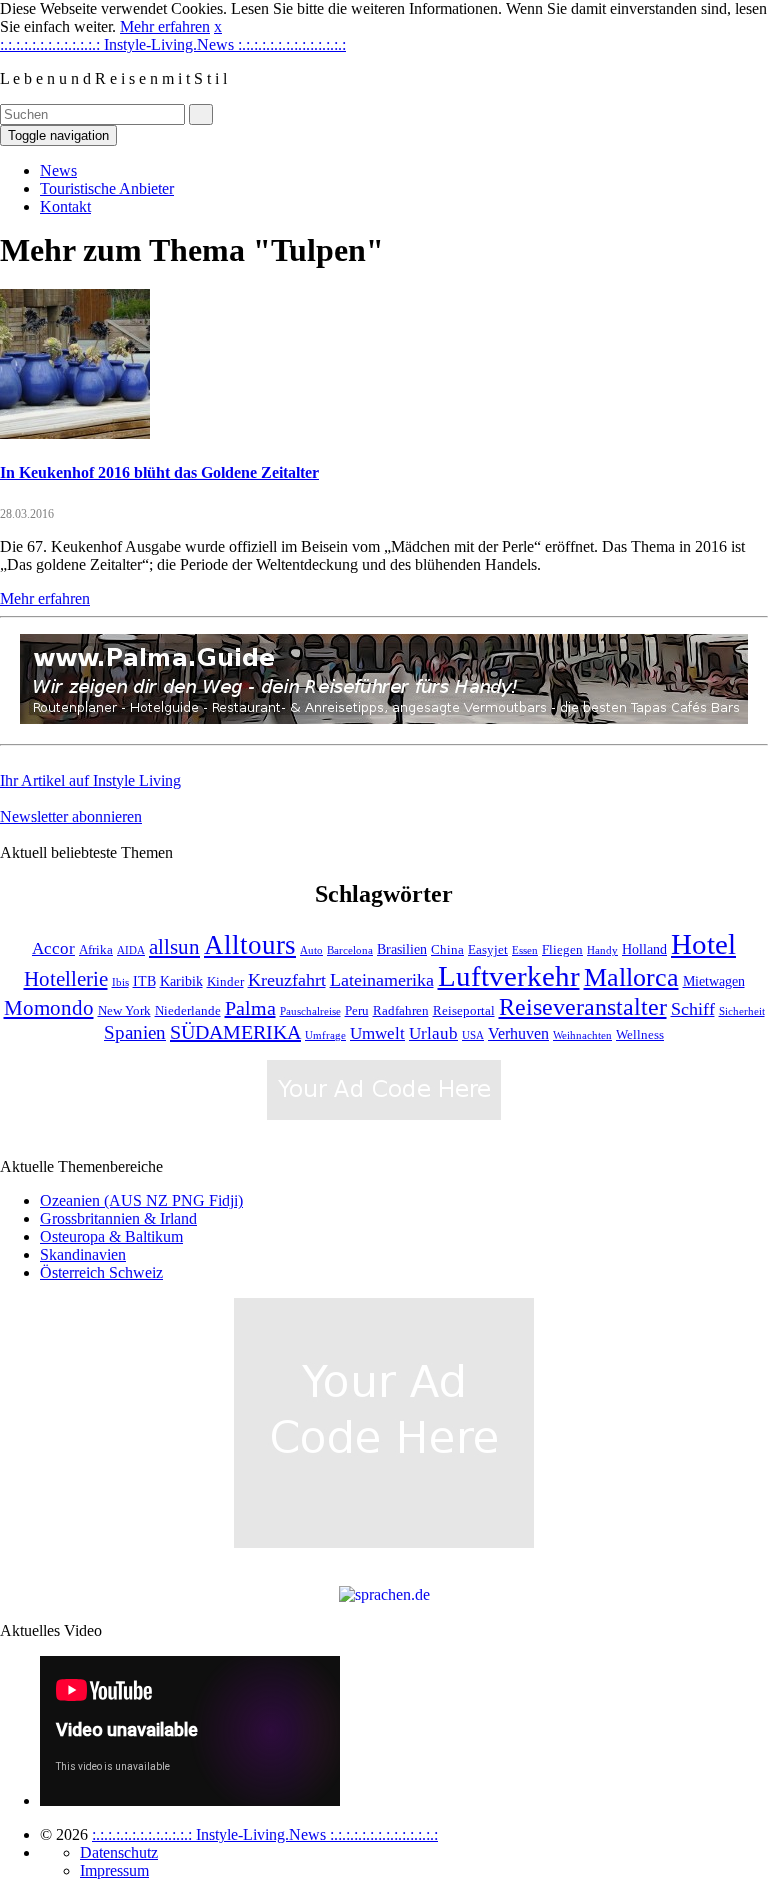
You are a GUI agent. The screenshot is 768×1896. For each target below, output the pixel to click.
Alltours (250, 945)
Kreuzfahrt (287, 980)
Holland (644, 949)
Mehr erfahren (165, 26)
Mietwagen (714, 981)
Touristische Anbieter (107, 188)
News (58, 170)
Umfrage (325, 1035)
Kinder (225, 982)
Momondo (49, 1008)
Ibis (120, 982)
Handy (602, 950)
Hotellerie (66, 979)
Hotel (703, 944)
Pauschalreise (310, 1011)
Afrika (96, 950)
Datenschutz (119, 1852)
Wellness (640, 1035)
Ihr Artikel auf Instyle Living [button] (90, 780)
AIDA (131, 950)
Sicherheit (742, 1011)
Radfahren (401, 1011)
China (447, 950)
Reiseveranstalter (583, 1006)
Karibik (181, 981)
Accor (53, 948)
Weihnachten (582, 1035)
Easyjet (488, 950)
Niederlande (188, 1011)
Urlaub (433, 1033)
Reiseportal (464, 1011)
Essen (525, 950)
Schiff (693, 1009)
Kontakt (65, 206)
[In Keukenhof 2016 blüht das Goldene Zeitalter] (75, 433)
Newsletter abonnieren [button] (71, 816)
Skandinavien (83, 1254)
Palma (250, 1008)
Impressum (114, 1870)
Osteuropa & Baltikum (111, 1236)
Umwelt (377, 1033)
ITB (144, 981)
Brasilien (402, 949)
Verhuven (518, 1033)
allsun (174, 947)
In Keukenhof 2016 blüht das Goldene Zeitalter (159, 472)
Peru (357, 1011)
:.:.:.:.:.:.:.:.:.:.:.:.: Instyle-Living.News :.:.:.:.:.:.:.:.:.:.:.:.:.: (173, 44)
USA (473, 1035)
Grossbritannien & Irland (118, 1218)
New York (124, 1011)
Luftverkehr (509, 976)
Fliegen (562, 950)
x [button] (218, 26)
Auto (311, 950)
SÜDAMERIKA (235, 1032)
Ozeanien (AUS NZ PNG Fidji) (141, 1200)
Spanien (135, 1032)
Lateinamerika (382, 980)
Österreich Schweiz (101, 1272)
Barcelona (350, 950)
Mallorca (631, 977)
